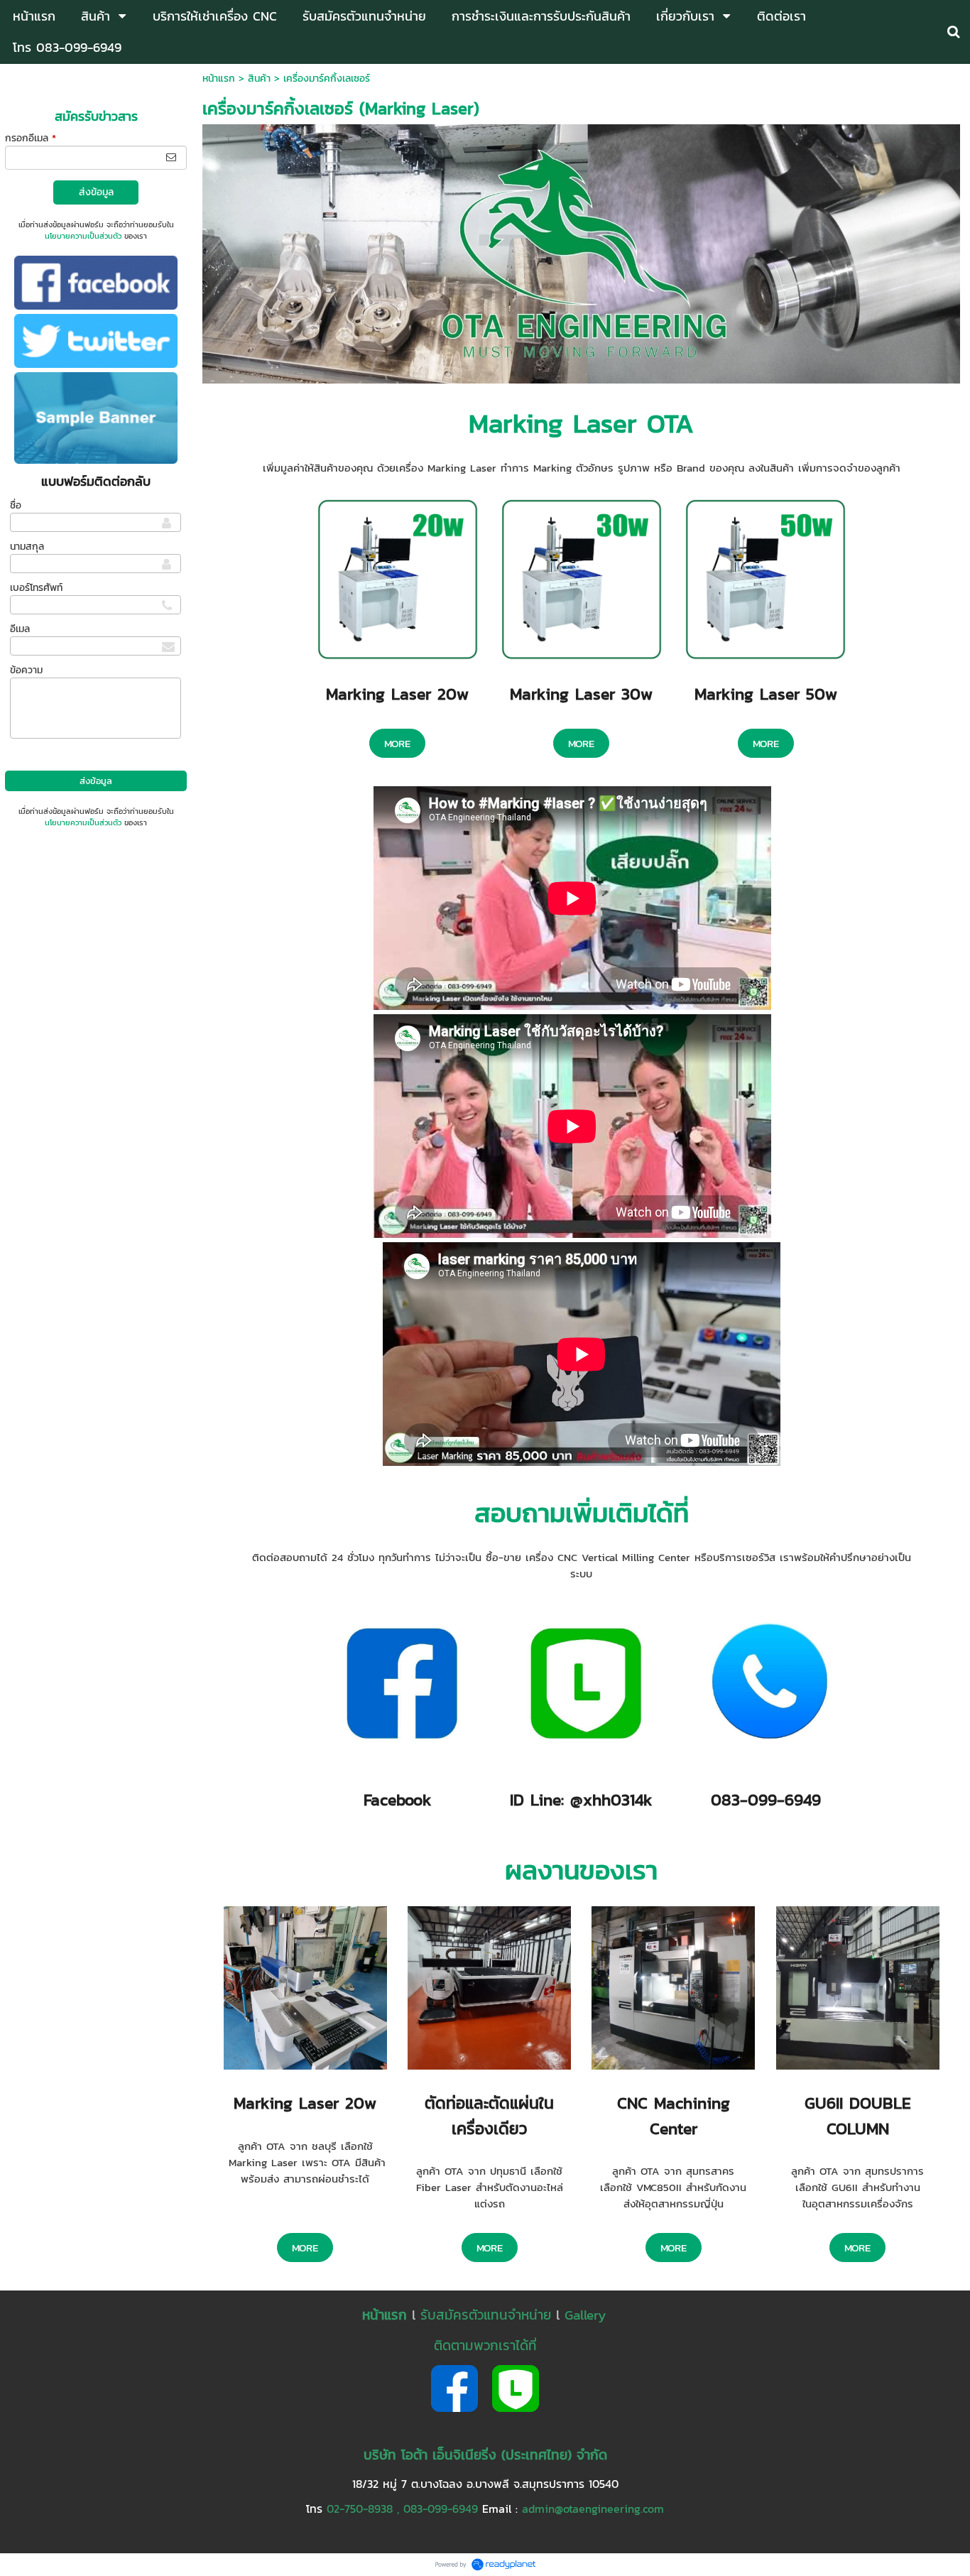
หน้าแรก (219, 78)
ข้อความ (26, 670)
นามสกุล (27, 547)
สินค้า (259, 78)
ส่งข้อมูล (96, 192)
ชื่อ (16, 505)
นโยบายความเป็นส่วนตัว (83, 236)
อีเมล (20, 629)
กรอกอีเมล (31, 138)
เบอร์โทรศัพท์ (36, 588)
